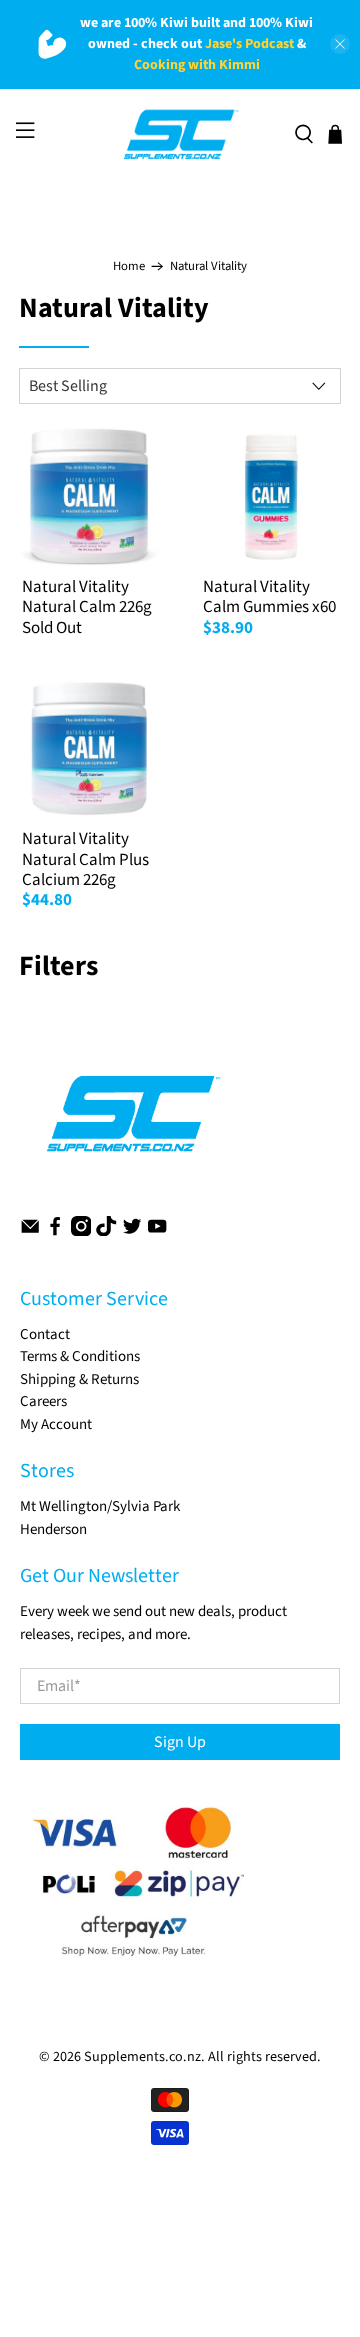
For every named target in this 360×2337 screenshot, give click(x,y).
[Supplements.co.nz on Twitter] (132, 1231)
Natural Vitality (208, 266)
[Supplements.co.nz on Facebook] (55, 1231)
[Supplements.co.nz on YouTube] (157, 1231)
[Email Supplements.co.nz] (30, 1231)
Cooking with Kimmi (197, 65)
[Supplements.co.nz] (180, 135)
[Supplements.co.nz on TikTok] (106, 1231)
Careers (43, 1401)
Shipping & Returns (79, 1379)
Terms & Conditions (80, 1356)
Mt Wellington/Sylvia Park (100, 1506)
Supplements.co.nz (142, 2057)
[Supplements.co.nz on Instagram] (81, 1231)
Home (129, 266)
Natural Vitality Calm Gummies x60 (269, 597)
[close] (340, 44)
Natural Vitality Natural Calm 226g (87, 597)
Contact (45, 1334)
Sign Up (180, 1742)
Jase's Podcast (249, 44)
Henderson (53, 1529)
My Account (56, 1424)
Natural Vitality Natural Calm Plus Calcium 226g (85, 859)
